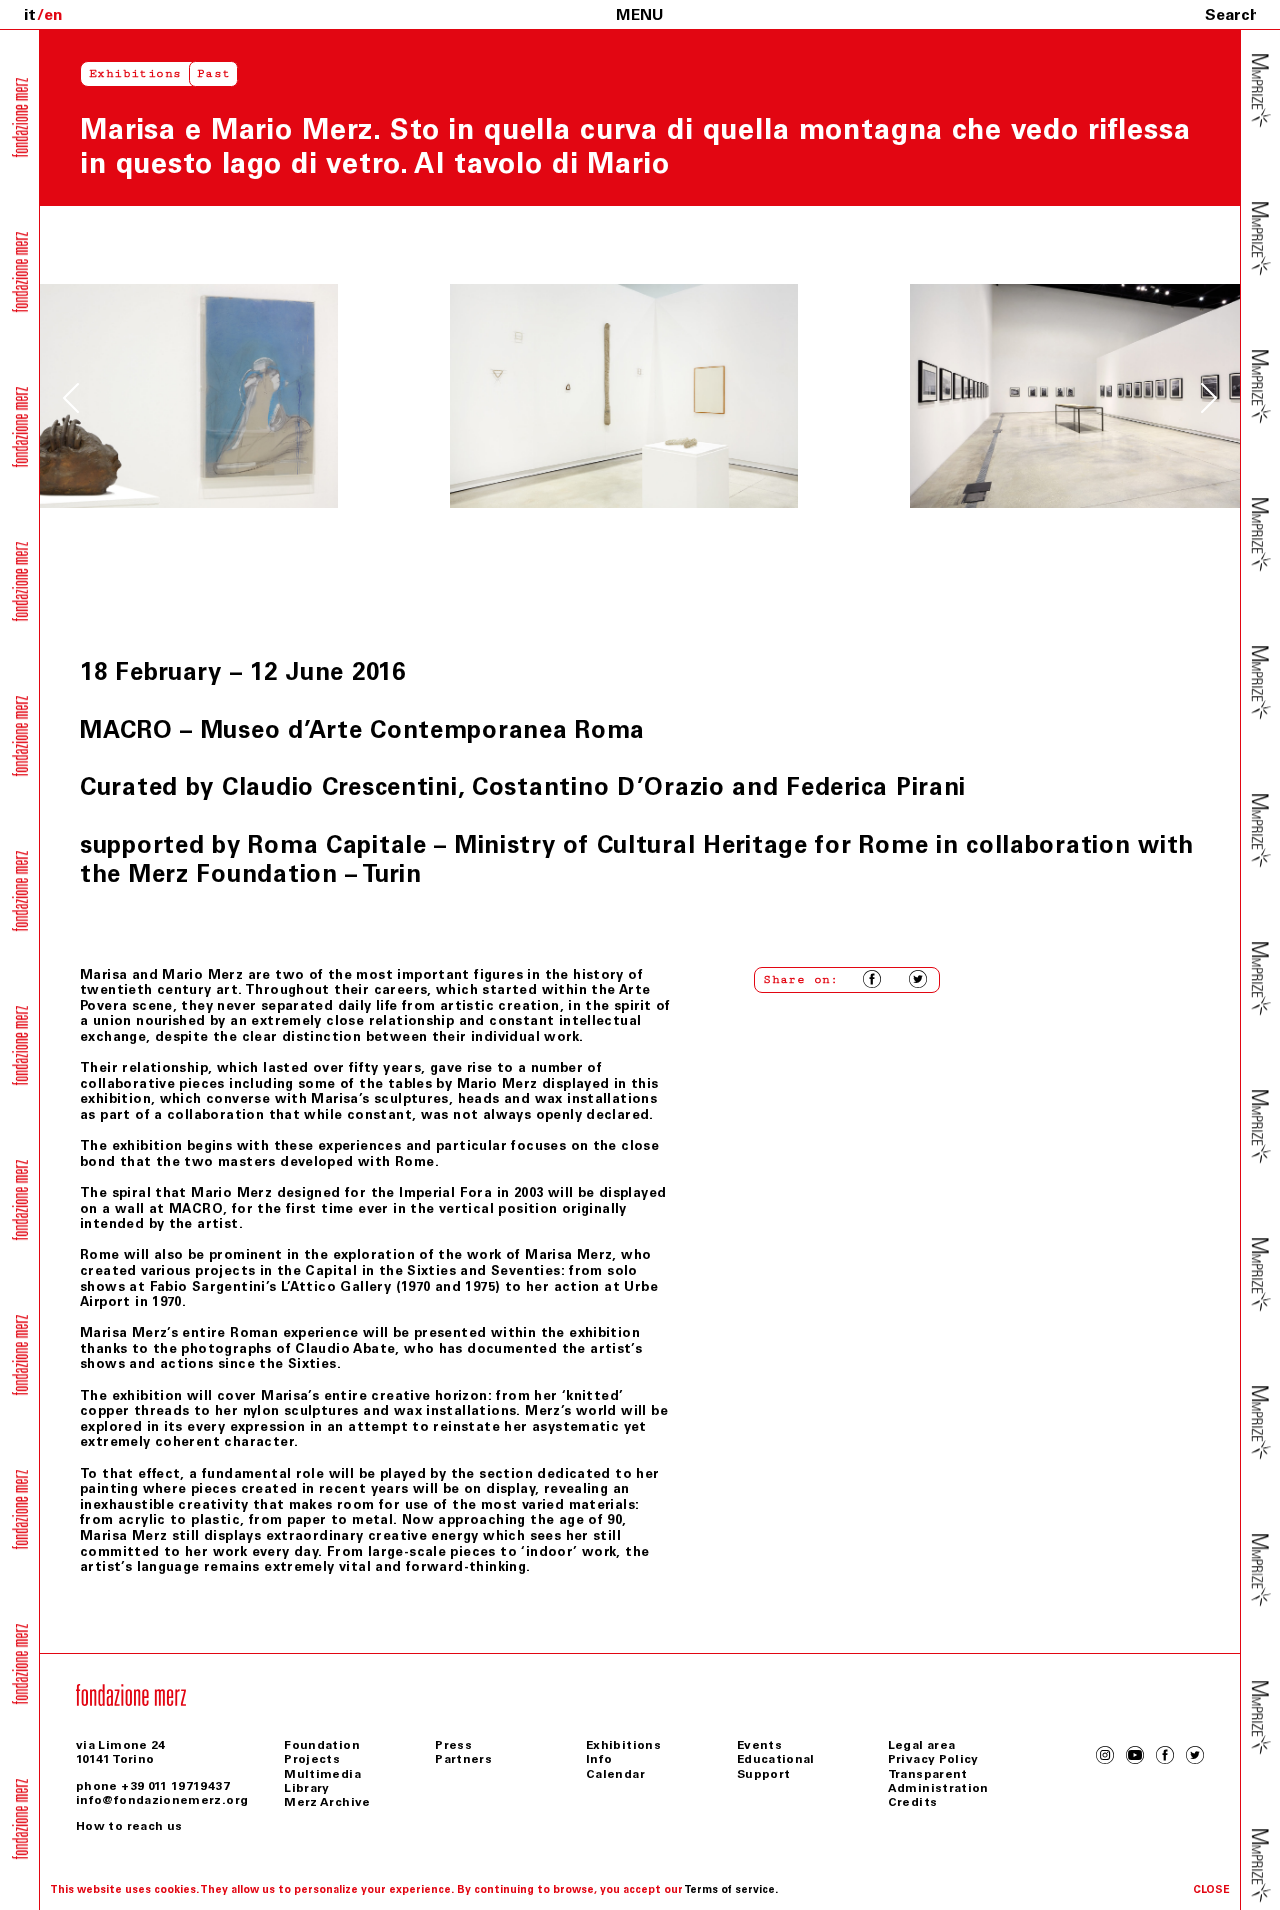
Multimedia (322, 1774)
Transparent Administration (938, 1781)
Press (453, 1745)
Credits (913, 1802)
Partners (463, 1759)
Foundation (322, 1745)
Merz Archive (327, 1802)
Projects (312, 1759)
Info (599, 1759)
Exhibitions (135, 73)
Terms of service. (731, 1889)
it (30, 14)
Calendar (615, 1774)
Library (307, 1788)
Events (759, 1745)
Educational (776, 1759)
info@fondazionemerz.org (162, 1800)
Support (764, 1774)
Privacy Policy (933, 1759)
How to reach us (129, 1826)
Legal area (922, 1745)
